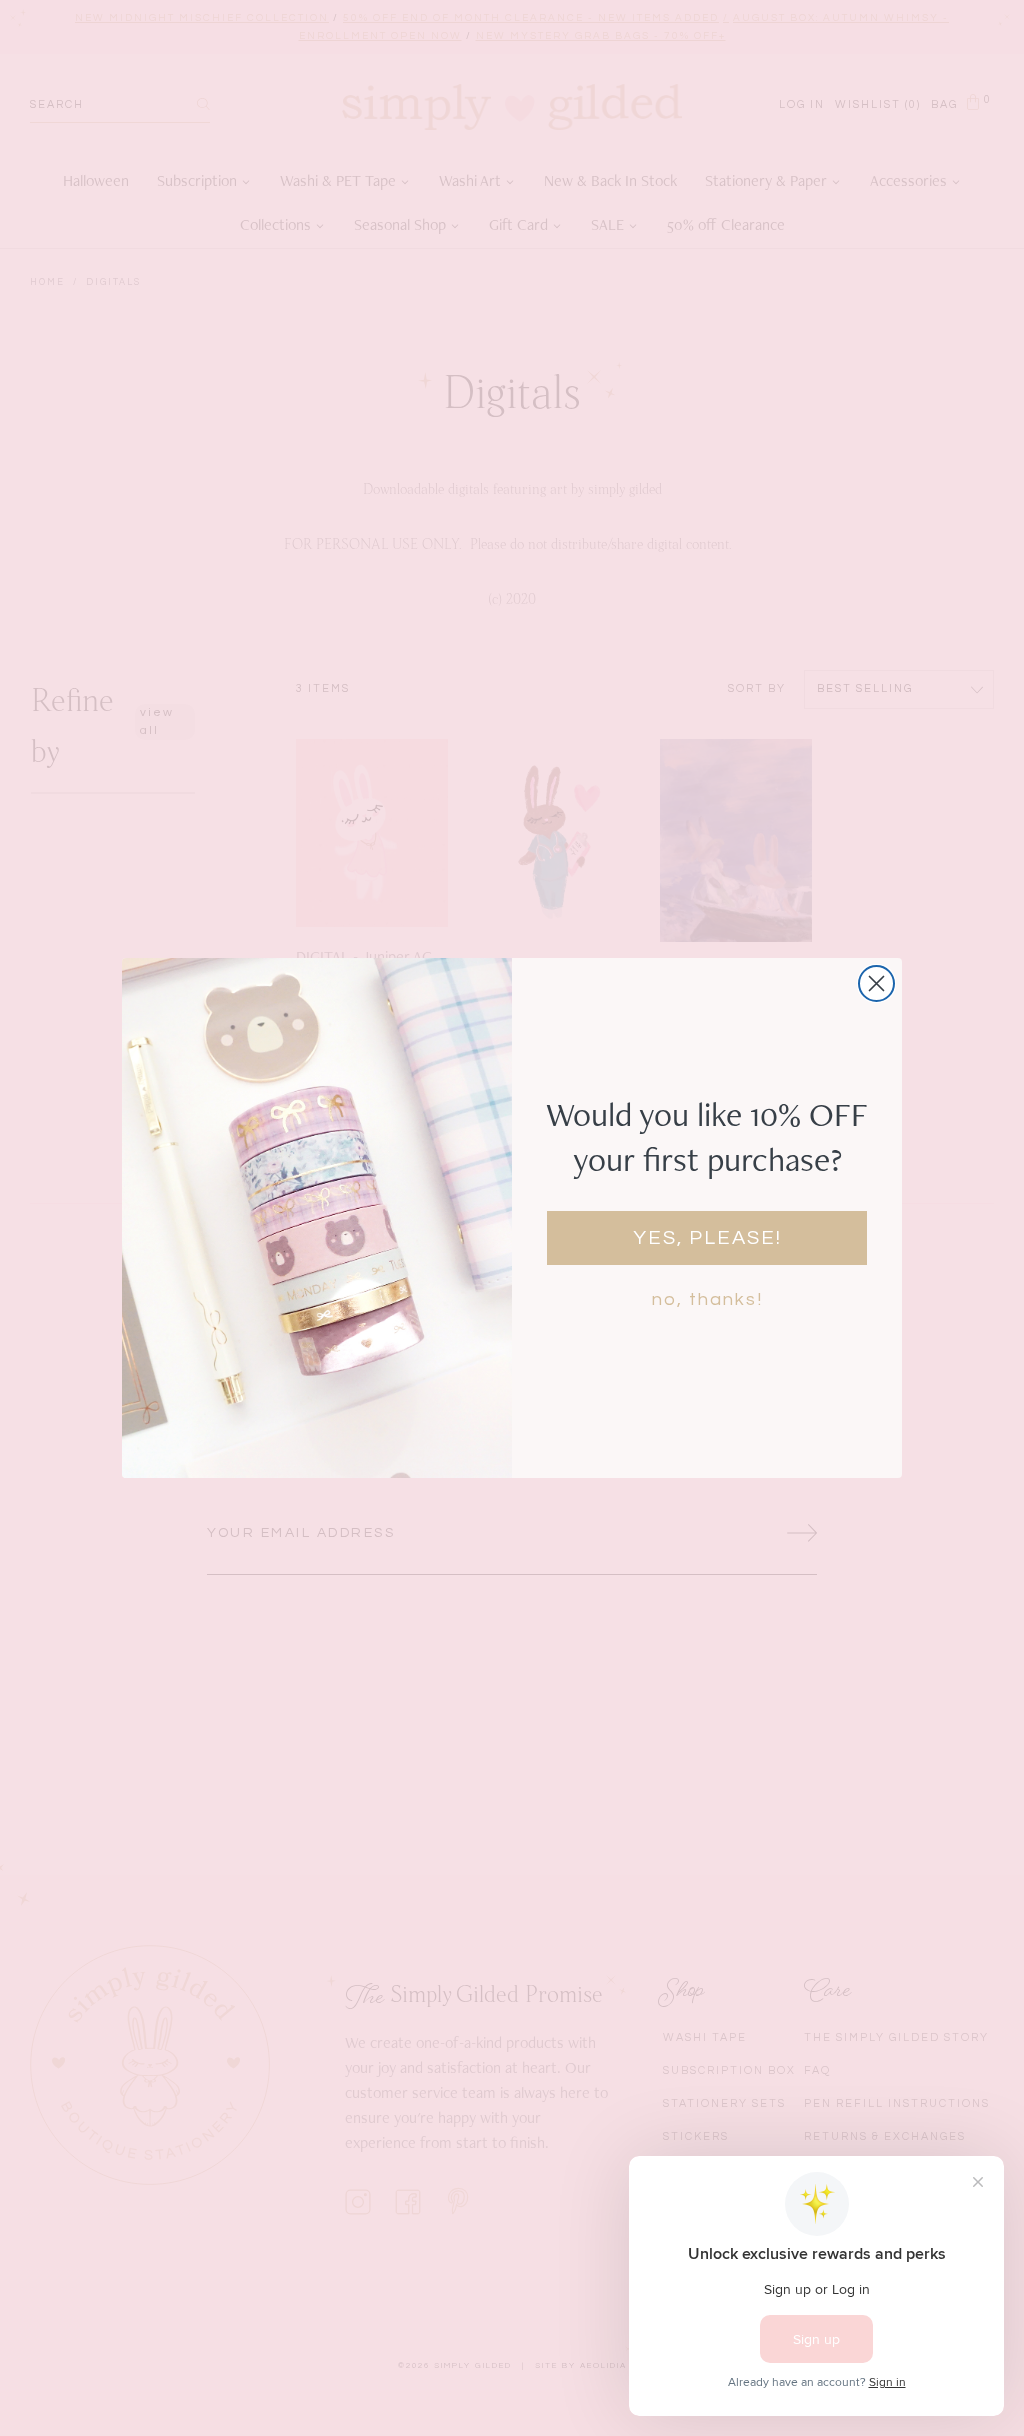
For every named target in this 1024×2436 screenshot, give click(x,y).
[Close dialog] (876, 983)
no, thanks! (707, 1299)
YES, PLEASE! (707, 1238)
